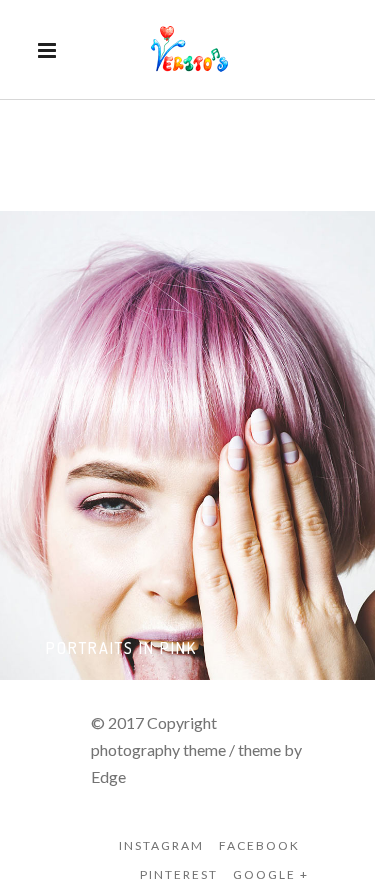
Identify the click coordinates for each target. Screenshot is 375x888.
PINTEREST (179, 874)
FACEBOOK (259, 845)
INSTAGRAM (161, 845)
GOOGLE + (271, 874)
